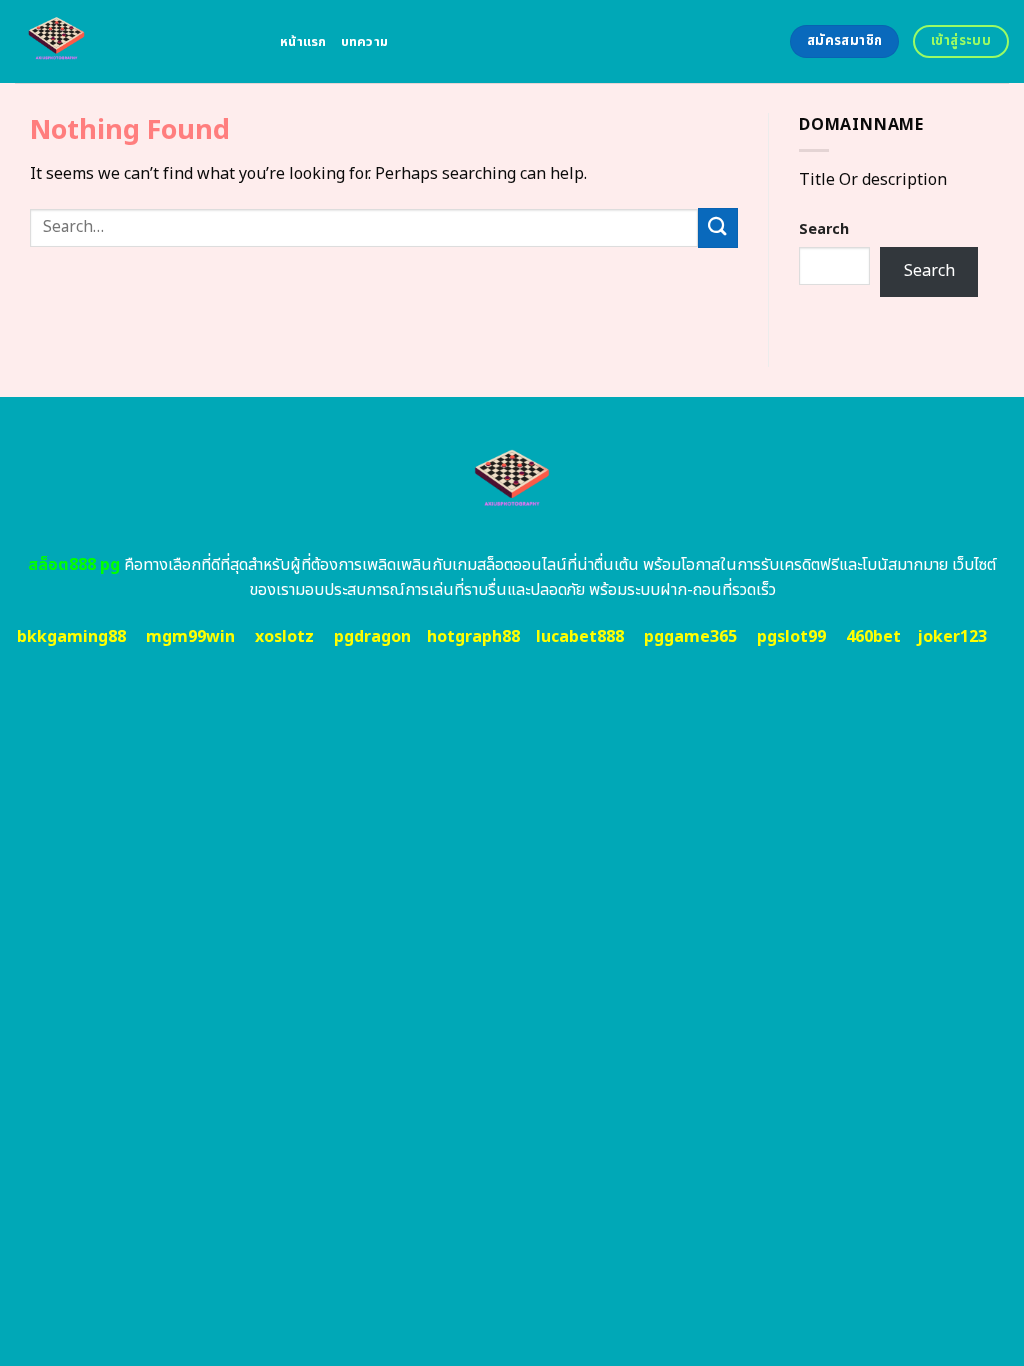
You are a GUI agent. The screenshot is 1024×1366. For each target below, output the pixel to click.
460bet (873, 637)
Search (824, 229)
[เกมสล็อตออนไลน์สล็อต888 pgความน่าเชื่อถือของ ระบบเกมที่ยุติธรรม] (132, 41)
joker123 (952, 637)
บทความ (365, 42)
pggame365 (690, 637)
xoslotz (284, 637)
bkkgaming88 (71, 637)
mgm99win (190, 637)
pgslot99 (791, 637)
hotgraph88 (473, 637)
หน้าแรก (303, 42)
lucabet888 (580, 637)
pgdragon (372, 637)
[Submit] (718, 227)
